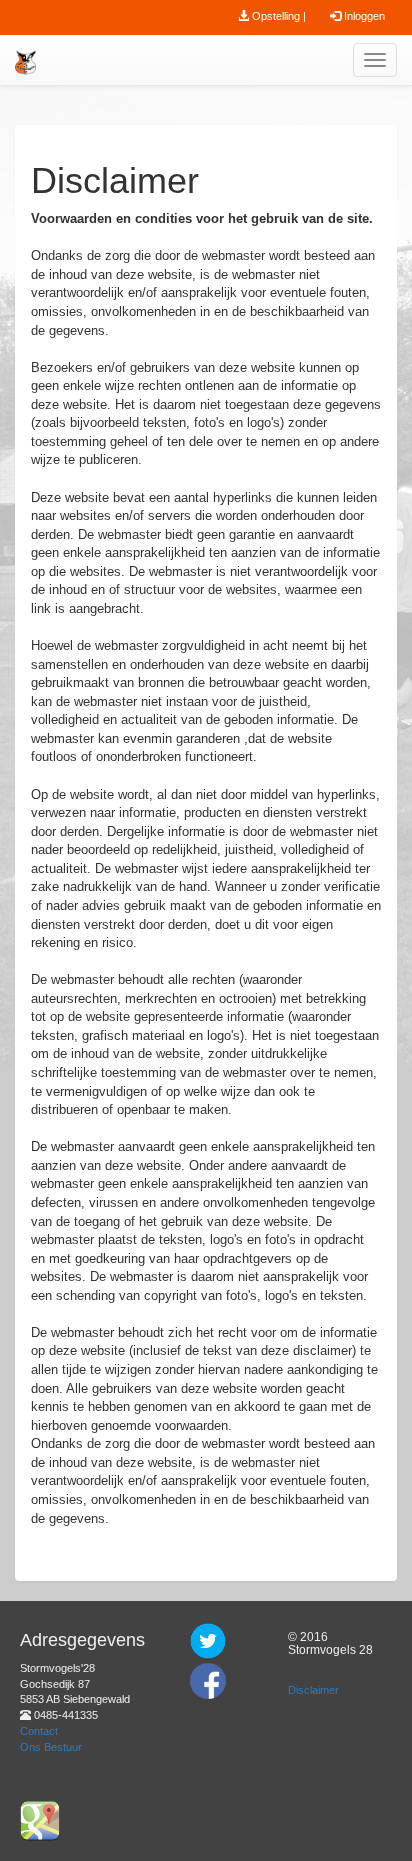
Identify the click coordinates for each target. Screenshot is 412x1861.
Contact (39, 1731)
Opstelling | (277, 16)
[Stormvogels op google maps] (40, 1820)
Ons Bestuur (51, 1747)
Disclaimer (313, 1690)
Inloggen (363, 16)
